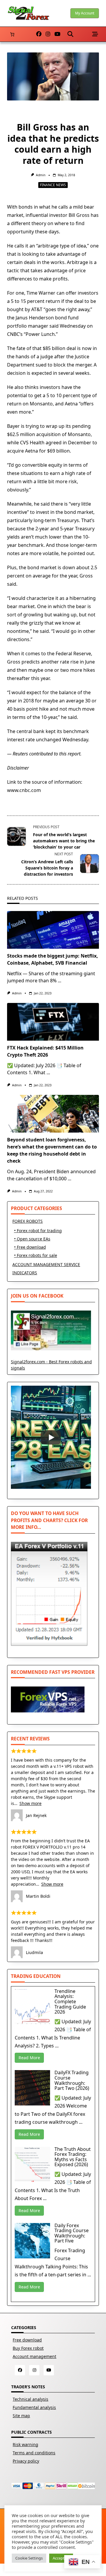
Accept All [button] (61, 2558)
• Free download (30, 1247)
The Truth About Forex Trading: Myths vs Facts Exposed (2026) (73, 2157)
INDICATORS (25, 1273)
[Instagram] (48, 34)
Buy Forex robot (28, 2348)
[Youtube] (57, 34)
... (59, 981)
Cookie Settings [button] (29, 2558)
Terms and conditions (34, 2453)
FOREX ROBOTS (28, 1221)
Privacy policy (26, 2461)
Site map (21, 2416)
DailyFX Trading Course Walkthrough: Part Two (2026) (72, 2080)
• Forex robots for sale (36, 1255)
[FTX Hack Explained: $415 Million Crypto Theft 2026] (53, 1022)
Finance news (53, 185)
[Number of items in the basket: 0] (12, 34)
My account (85, 13)
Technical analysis (30, 2399)
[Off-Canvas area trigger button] (95, 34)
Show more (30, 1803)
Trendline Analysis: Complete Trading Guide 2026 (70, 2001)
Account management (34, 2356)
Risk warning (25, 2444)
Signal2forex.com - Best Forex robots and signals (51, 1365)
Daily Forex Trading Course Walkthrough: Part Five (72, 2233)
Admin (41, 175)
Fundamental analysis (34, 2407)
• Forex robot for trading (38, 1231)
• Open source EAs (32, 1239)
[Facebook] (39, 34)
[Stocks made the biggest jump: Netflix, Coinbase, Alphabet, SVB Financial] (53, 930)
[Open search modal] (70, 34)
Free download (27, 2340)
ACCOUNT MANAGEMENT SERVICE (46, 1264)
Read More (29, 2058)
